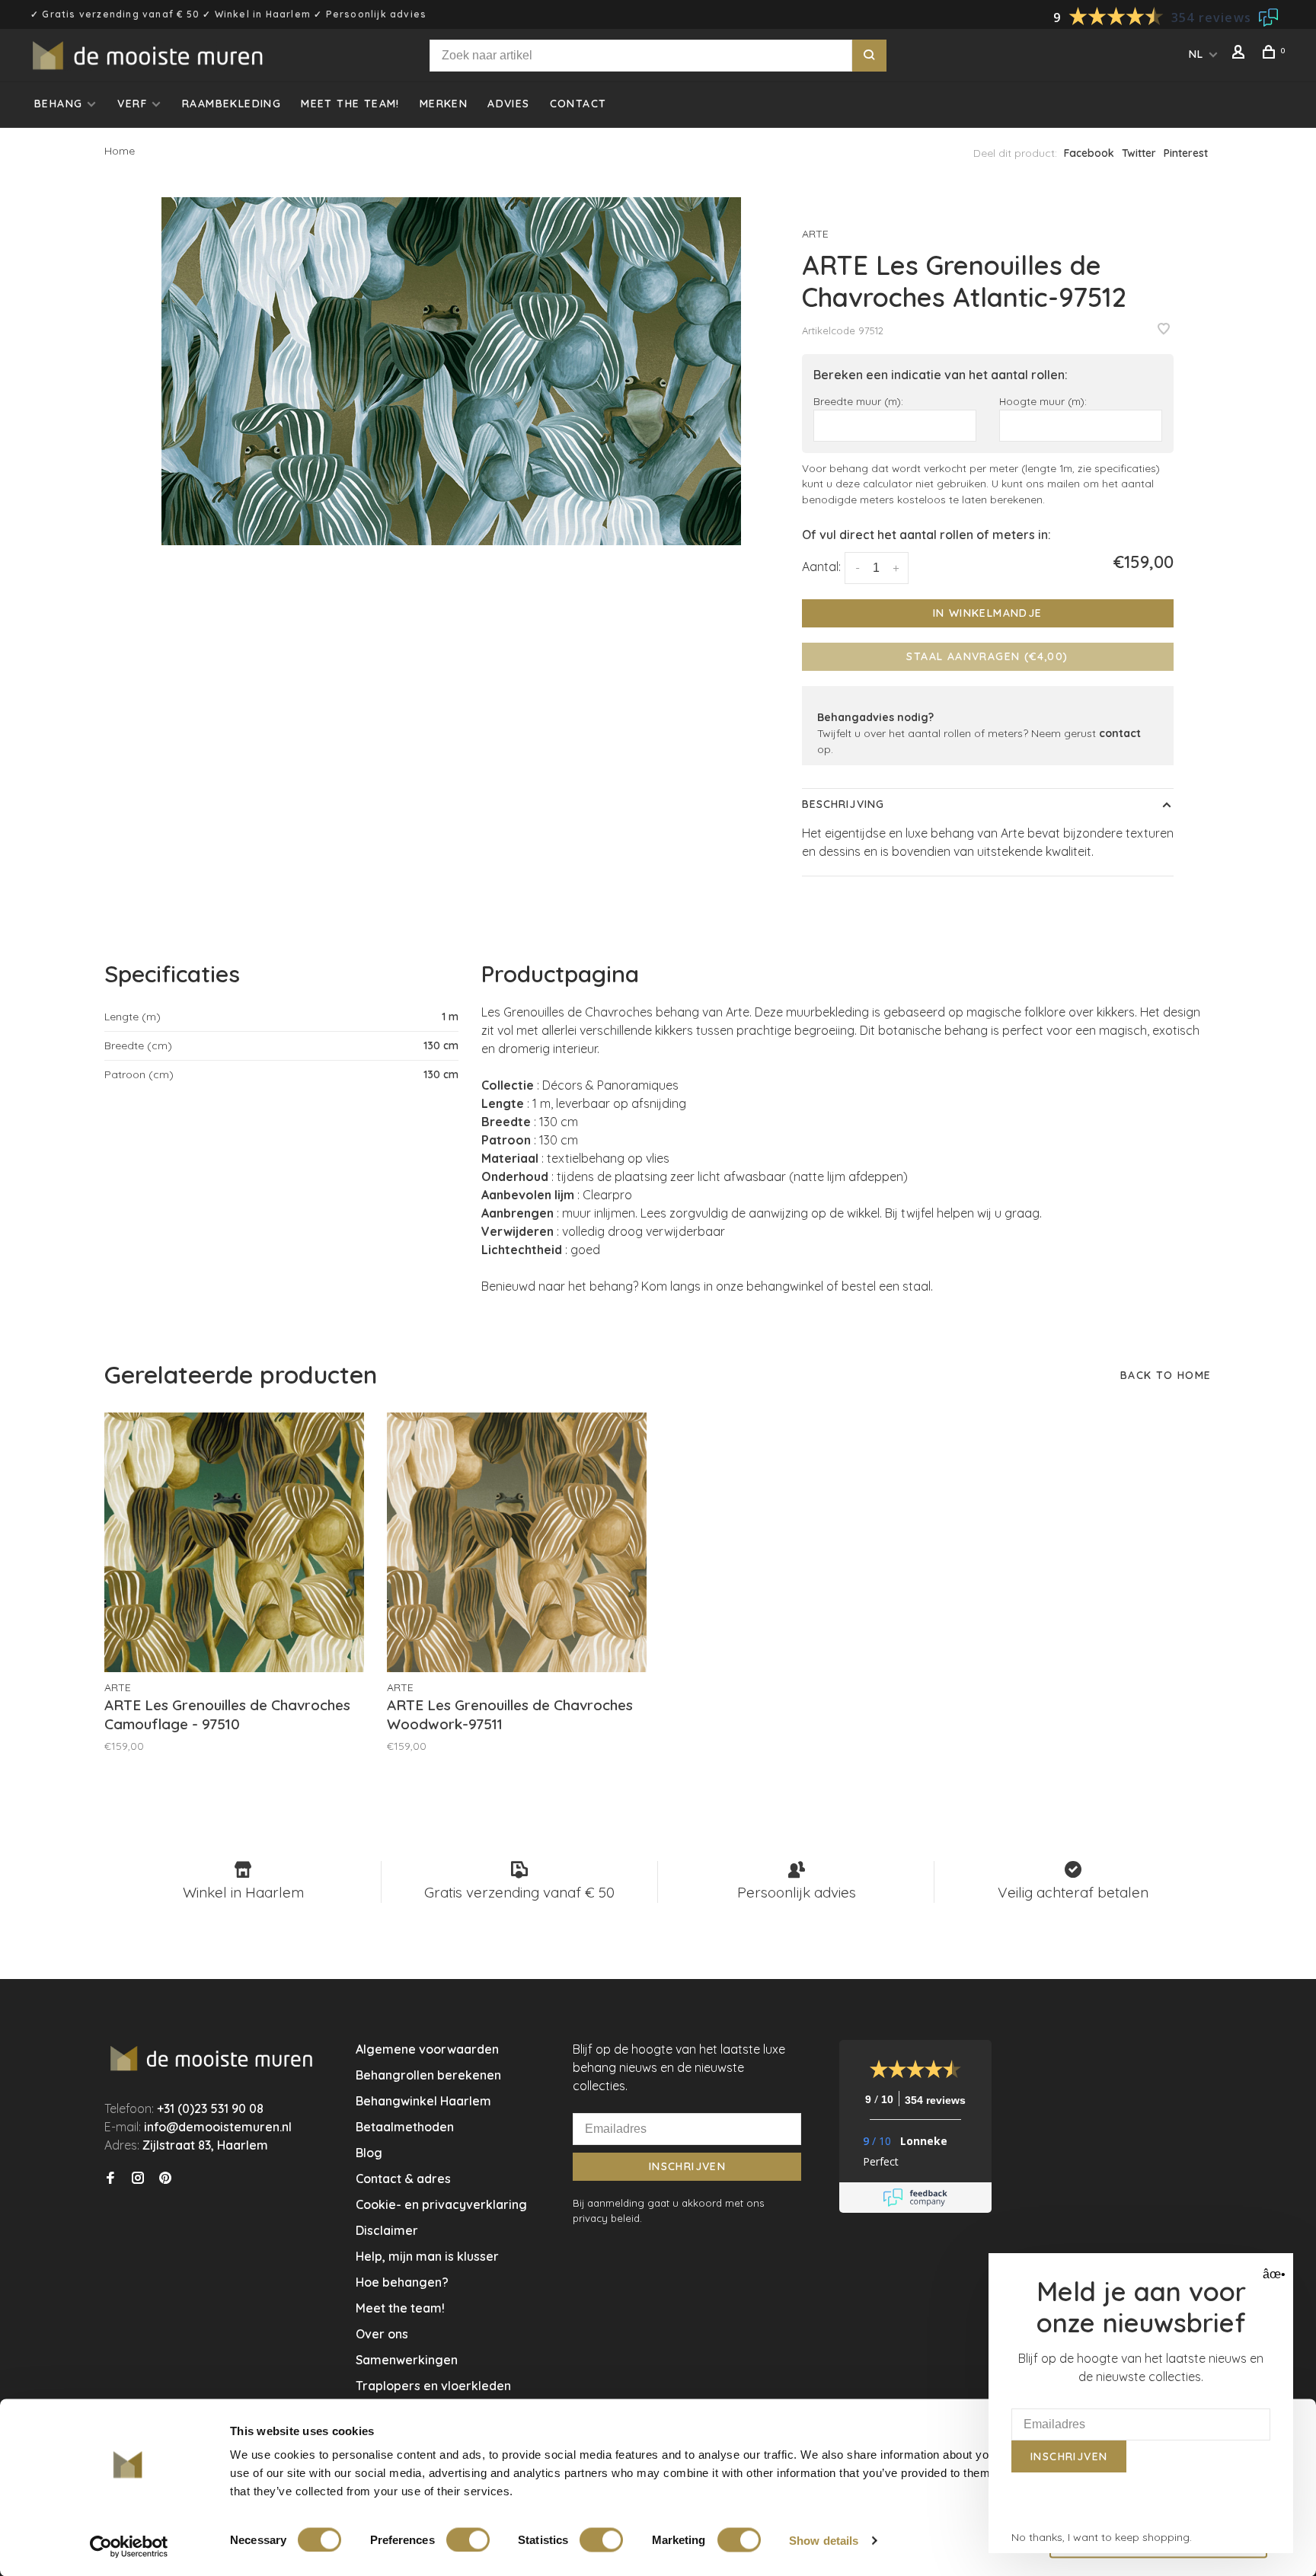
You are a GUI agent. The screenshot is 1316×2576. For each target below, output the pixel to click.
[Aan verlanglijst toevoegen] (1164, 330)
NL (1196, 54)
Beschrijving (843, 804)
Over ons (382, 2334)
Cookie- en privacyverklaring (441, 2204)
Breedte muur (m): (858, 401)
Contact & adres (403, 2179)
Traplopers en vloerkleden (433, 2386)
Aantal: (821, 567)
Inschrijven (687, 2166)
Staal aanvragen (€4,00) (987, 656)
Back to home (1166, 1375)
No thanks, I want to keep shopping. (1102, 2537)
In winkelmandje (988, 613)
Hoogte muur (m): (1043, 401)
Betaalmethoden (405, 2127)
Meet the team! (350, 104)
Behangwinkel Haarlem (423, 2101)
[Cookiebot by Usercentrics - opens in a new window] (129, 2546)
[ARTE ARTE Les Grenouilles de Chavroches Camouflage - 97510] (234, 1542)
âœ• (1272, 2274)
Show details (824, 2540)
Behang (58, 104)
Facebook (1089, 153)
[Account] (1241, 54)
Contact (578, 104)
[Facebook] (110, 2179)
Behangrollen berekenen (428, 2075)
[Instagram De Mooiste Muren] (138, 2179)
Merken (444, 104)
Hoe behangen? (402, 2282)
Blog (369, 2153)
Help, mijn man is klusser (427, 2256)
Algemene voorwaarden (427, 2049)
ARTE (815, 234)
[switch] (468, 2539)
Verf (132, 104)
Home (120, 151)
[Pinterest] (165, 2179)
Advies (508, 104)
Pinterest (1186, 153)
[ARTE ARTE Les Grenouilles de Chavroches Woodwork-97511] (517, 1542)
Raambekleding (232, 104)
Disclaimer (387, 2230)
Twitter (1139, 153)
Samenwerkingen (407, 2360)
